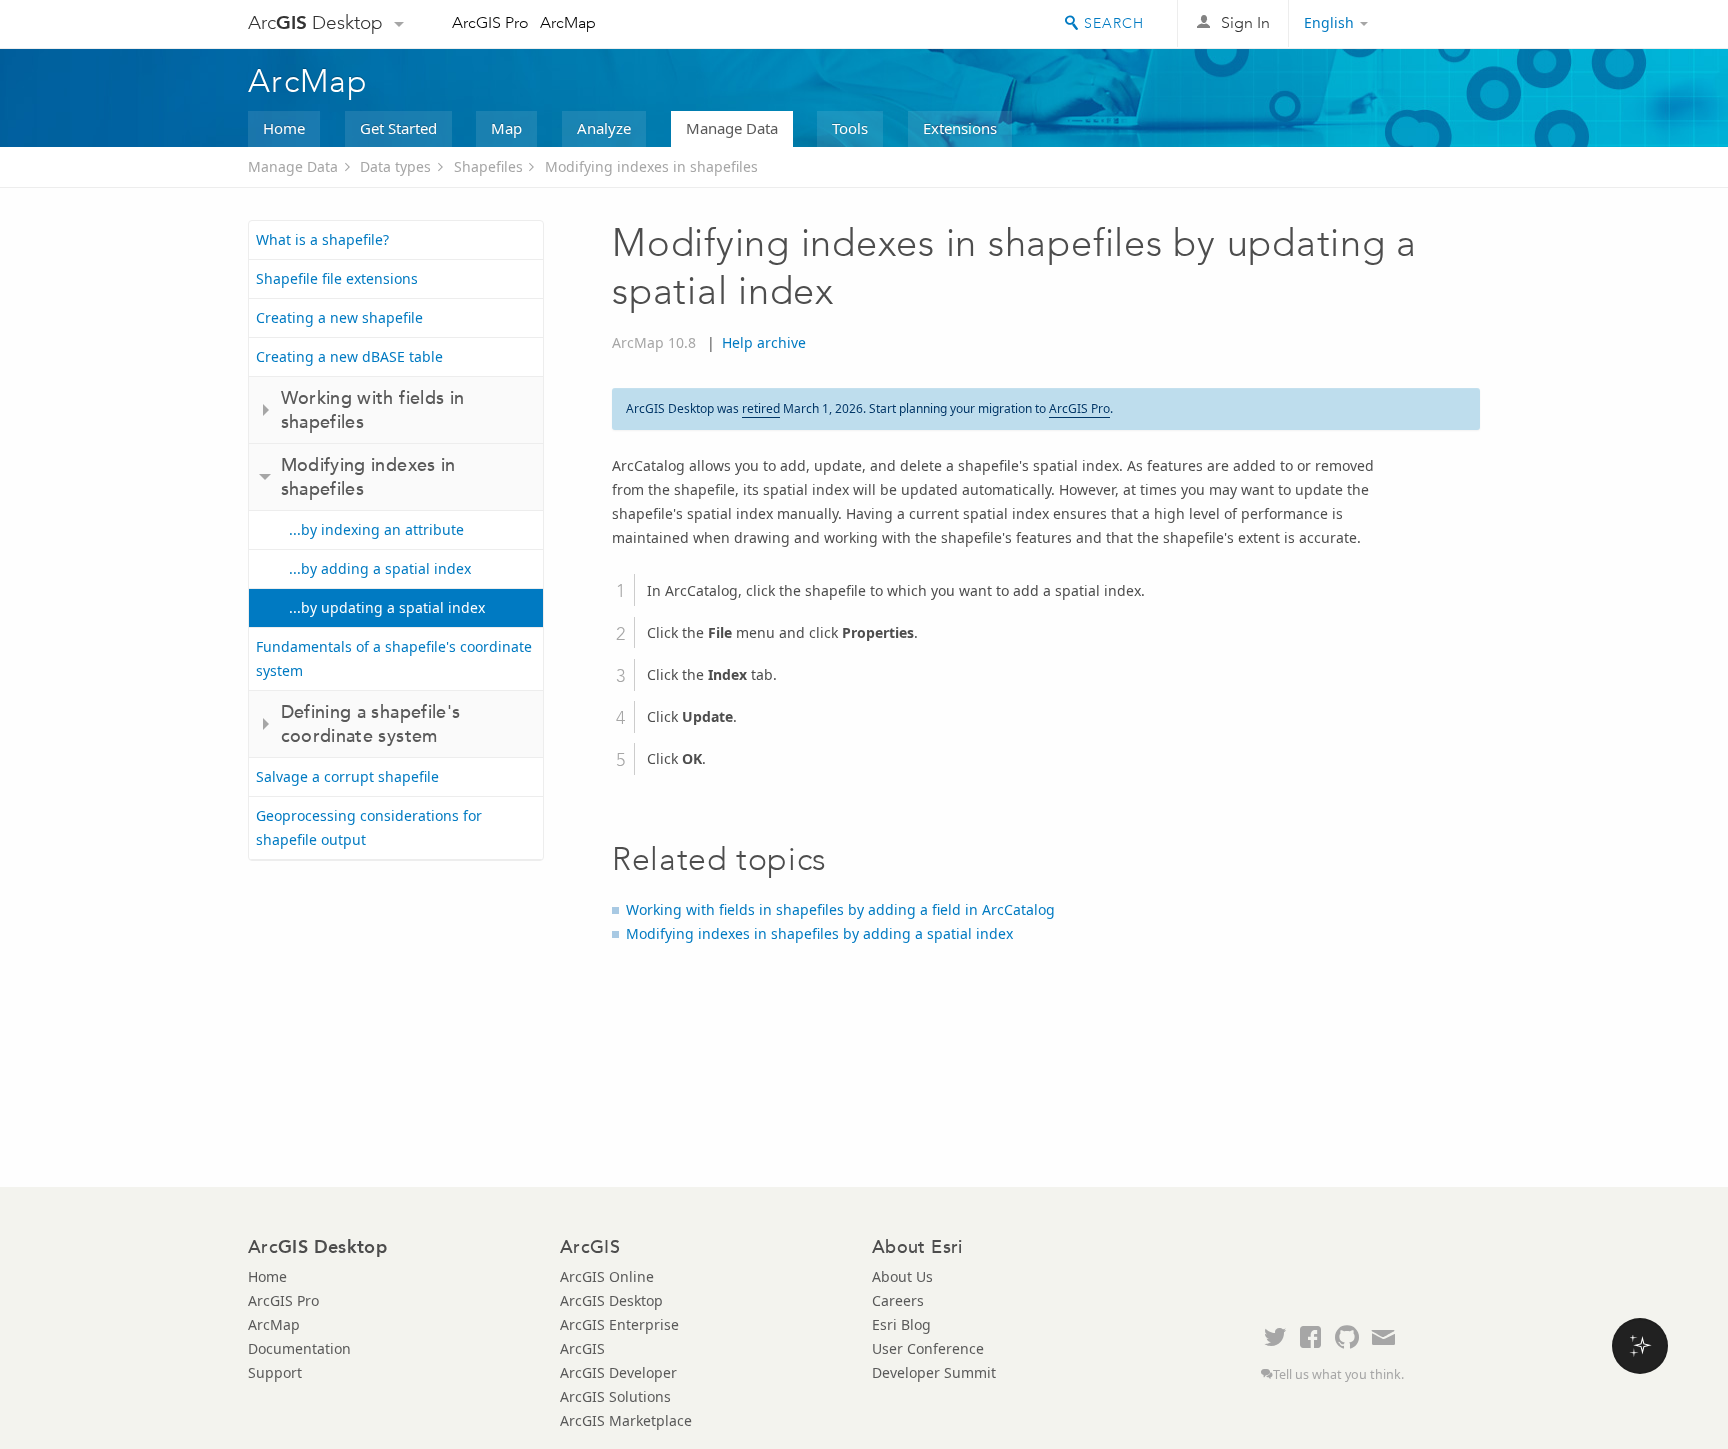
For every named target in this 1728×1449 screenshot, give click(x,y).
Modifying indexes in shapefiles (651, 166)
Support (275, 1372)
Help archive (764, 342)
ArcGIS (582, 1348)
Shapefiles (488, 166)
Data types (395, 166)
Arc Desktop (315, 22)
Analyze (604, 128)
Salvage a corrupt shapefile (347, 776)
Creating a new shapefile (339, 317)
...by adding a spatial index (380, 568)
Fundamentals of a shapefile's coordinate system (394, 658)
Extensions (960, 128)
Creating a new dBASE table (349, 356)
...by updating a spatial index (387, 607)
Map (506, 128)
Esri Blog (901, 1324)
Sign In (1245, 22)
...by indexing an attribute (376, 529)
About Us (902, 1276)
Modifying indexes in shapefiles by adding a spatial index (819, 933)
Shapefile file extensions (337, 278)
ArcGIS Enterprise (619, 1324)
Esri (1437, 24)
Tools (850, 128)
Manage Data (732, 128)
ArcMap (568, 22)
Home (284, 128)
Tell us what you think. (1338, 1374)
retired (761, 408)
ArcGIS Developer (618, 1372)
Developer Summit (934, 1372)
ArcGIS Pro (490, 22)
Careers (898, 1300)
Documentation (299, 1348)
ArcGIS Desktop (611, 1300)
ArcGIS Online (607, 1276)
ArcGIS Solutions (615, 1396)
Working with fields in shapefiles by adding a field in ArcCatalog (840, 909)
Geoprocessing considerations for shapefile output (369, 827)
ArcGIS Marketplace (626, 1420)
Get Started (398, 128)
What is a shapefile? (322, 239)
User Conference (928, 1348)
